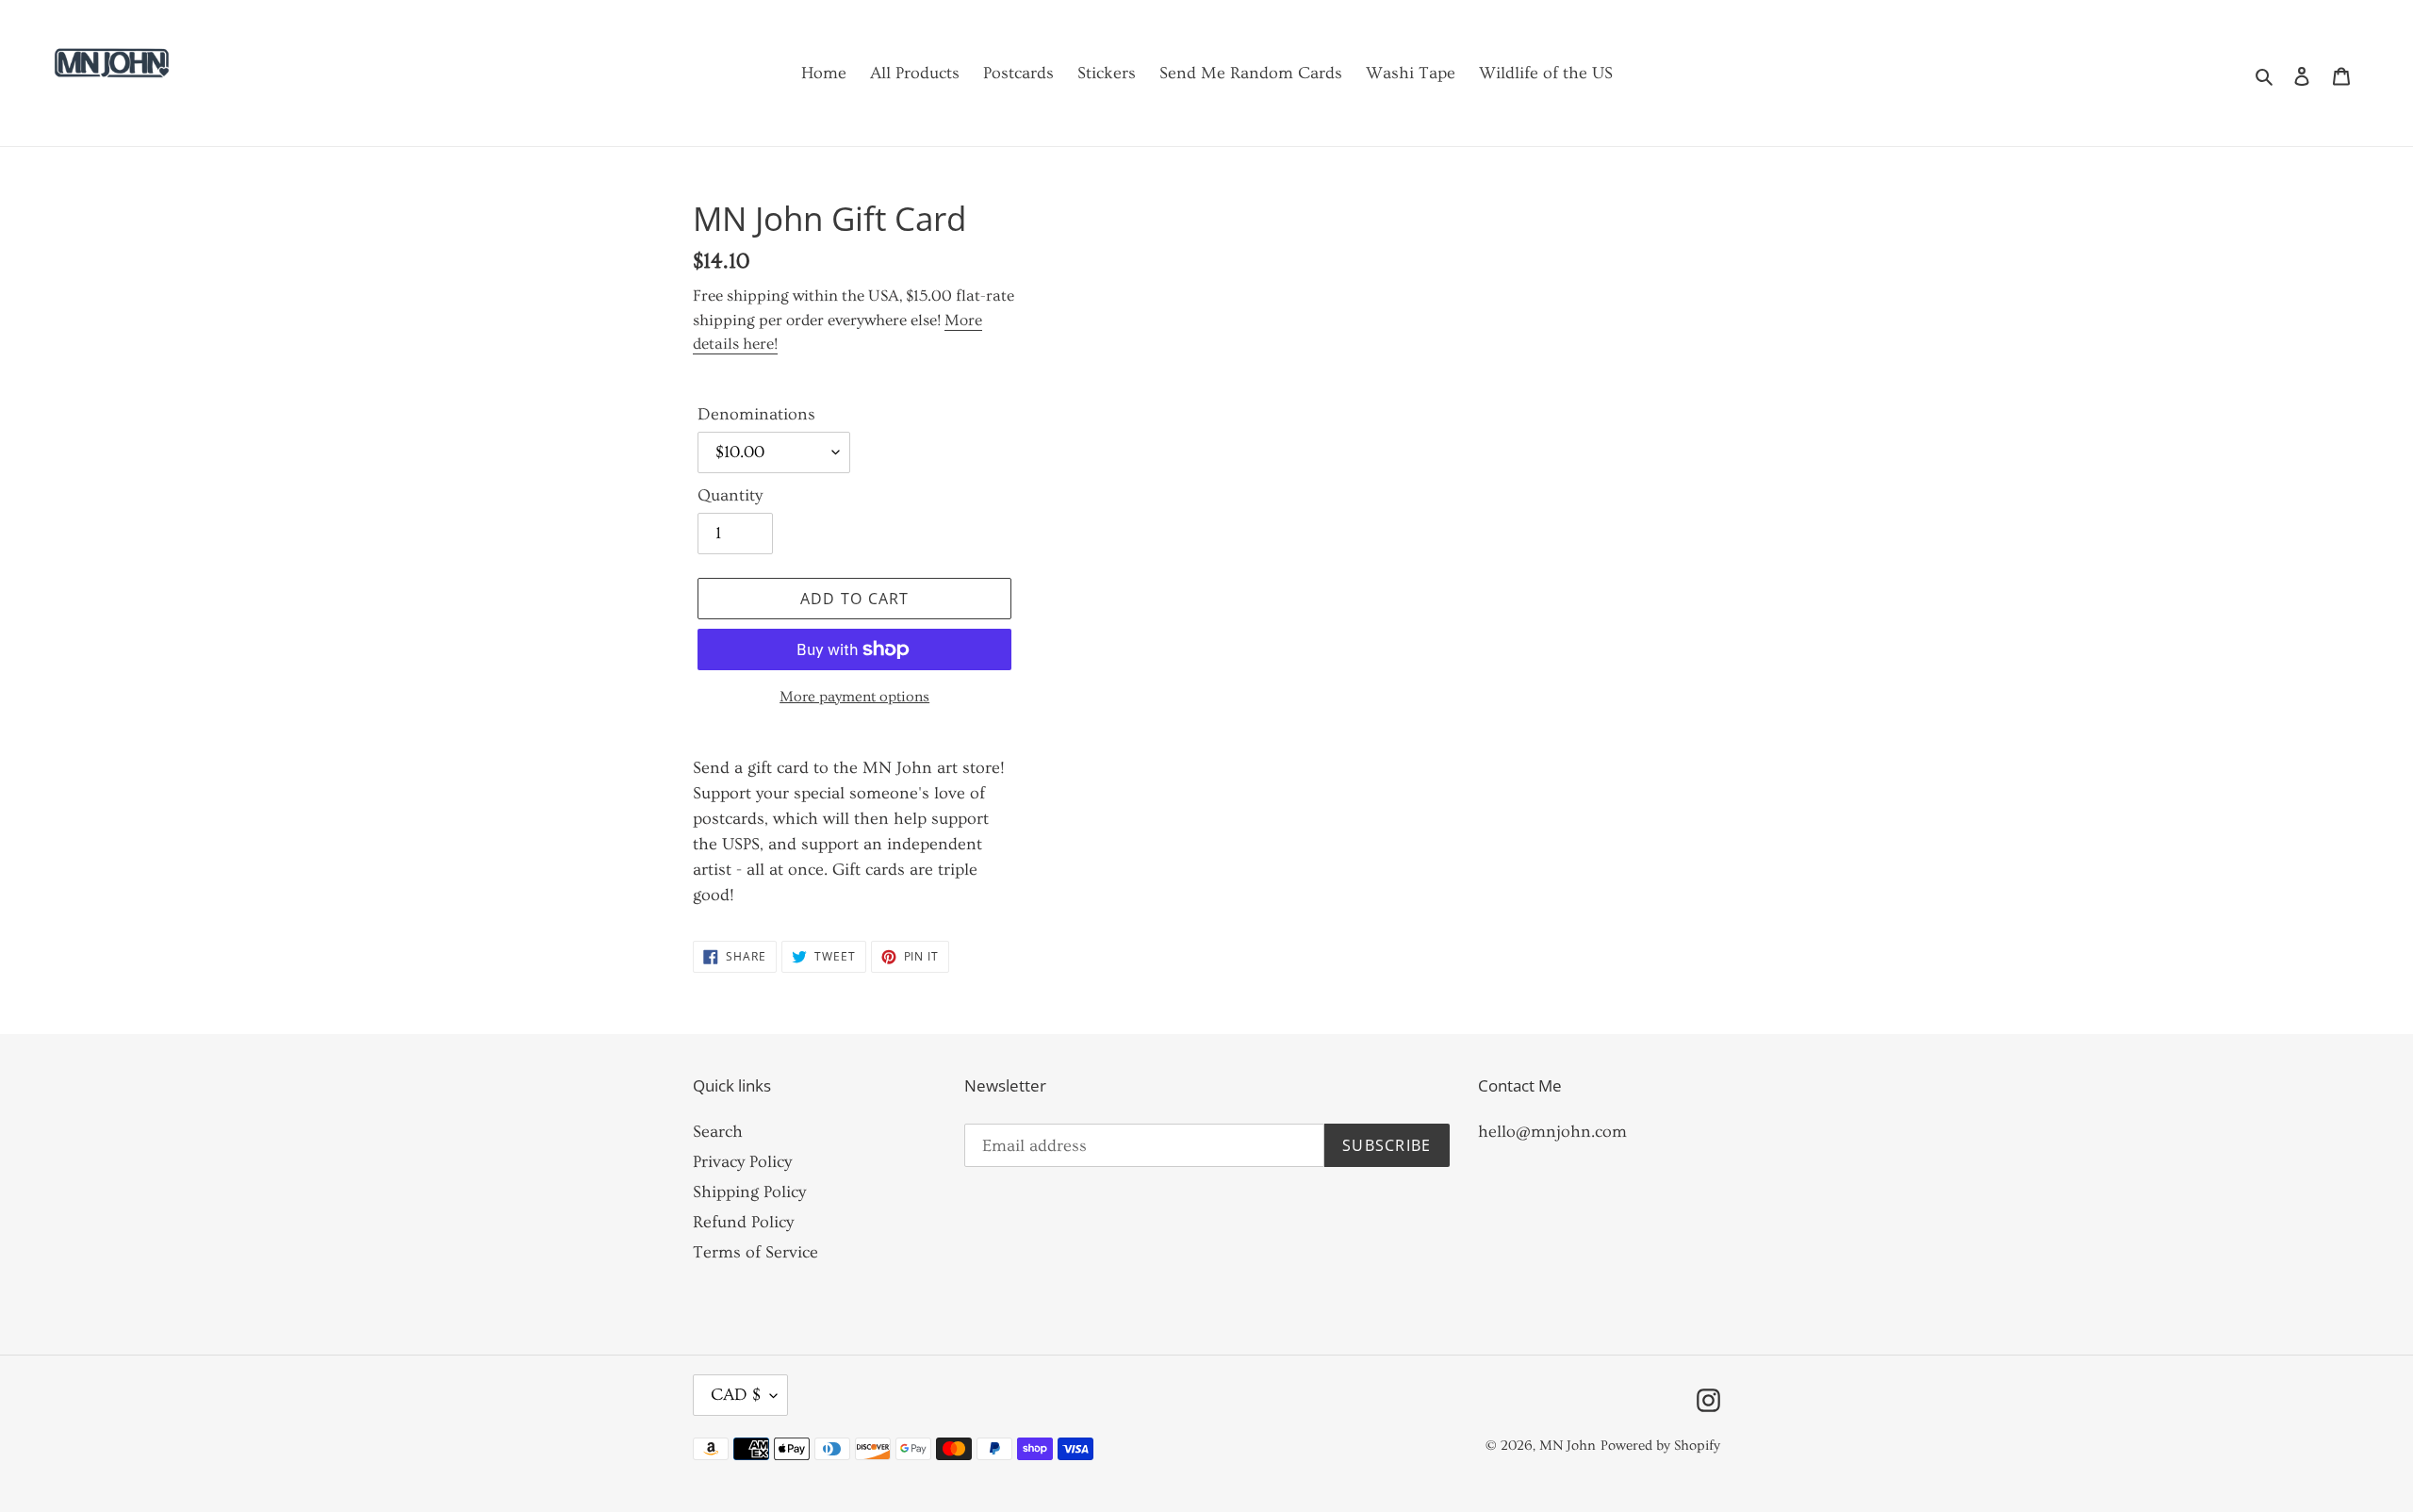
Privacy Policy (742, 1162)
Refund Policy (743, 1222)
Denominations (756, 414)
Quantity (730, 495)
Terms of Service (755, 1252)
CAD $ (736, 1395)
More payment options (854, 697)
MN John (1568, 1446)
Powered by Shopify (1660, 1446)
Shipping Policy (749, 1192)
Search (718, 1132)
